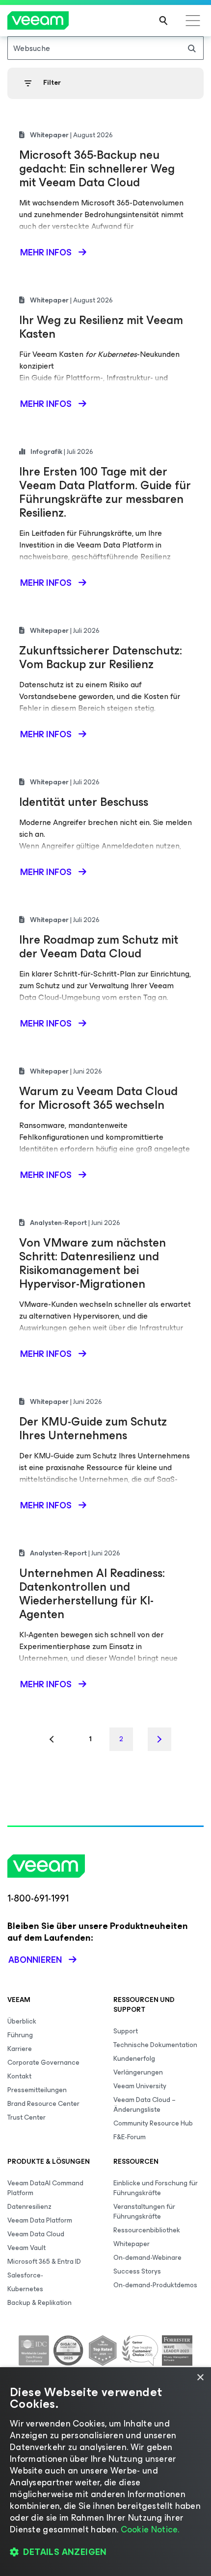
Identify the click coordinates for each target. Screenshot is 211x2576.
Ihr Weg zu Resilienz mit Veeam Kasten (101, 327)
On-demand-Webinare (147, 2258)
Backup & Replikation (40, 2303)
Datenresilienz (29, 2207)
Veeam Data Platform (40, 2220)
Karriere (20, 2049)
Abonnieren (35, 1960)
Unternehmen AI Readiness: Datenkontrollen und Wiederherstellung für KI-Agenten (92, 1594)
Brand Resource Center (43, 2104)
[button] (105, 2552)
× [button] (200, 2378)
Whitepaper (132, 2244)
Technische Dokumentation (155, 2045)
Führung (20, 2035)
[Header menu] (193, 21)
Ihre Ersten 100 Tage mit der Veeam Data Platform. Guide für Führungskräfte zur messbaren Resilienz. (105, 492)
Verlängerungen (138, 2072)
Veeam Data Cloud (36, 2234)
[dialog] (105, 2472)
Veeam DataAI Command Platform (45, 2188)
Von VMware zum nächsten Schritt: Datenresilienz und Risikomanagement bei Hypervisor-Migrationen (92, 1263)
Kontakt (19, 2076)
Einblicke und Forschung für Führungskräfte (156, 2188)
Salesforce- (25, 2275)
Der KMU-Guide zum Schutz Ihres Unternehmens (93, 1428)
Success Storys (137, 2271)
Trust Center (26, 2117)
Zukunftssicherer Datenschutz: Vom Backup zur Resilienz (101, 657)
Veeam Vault (26, 2248)
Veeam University (140, 2086)
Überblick (22, 2021)
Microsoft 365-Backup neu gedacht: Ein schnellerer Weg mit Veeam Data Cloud (97, 169)
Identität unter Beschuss (84, 802)
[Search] (163, 21)
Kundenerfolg (134, 2059)
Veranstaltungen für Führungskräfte (144, 2212)
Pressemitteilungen (37, 2090)
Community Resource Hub (153, 2123)
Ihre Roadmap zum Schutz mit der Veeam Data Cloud (99, 947)
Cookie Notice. (150, 2529)
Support (126, 2031)
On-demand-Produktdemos (155, 2285)
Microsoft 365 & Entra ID (44, 2262)
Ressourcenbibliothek (147, 2230)
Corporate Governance (43, 2063)
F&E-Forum (130, 2137)
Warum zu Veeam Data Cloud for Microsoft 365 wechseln (98, 1098)
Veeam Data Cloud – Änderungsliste (145, 2105)
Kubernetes (25, 2289)
